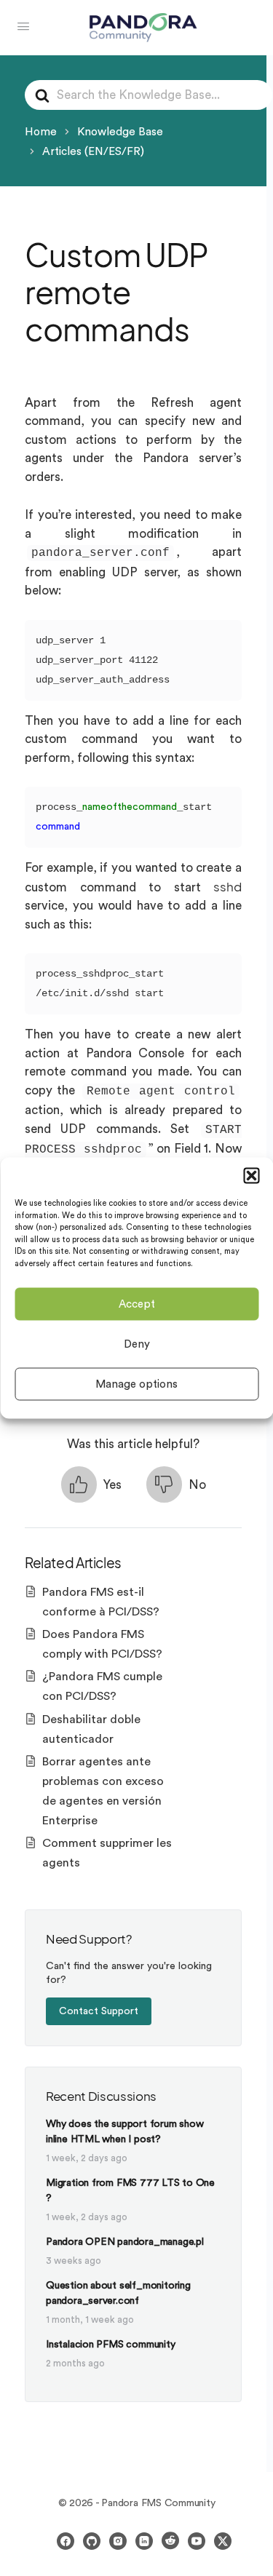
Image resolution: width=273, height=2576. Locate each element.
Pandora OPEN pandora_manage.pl (125, 2242)
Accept (137, 1304)
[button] (251, 1176)
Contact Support (99, 2011)
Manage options (136, 1384)
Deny (137, 1344)
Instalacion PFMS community (111, 2345)
